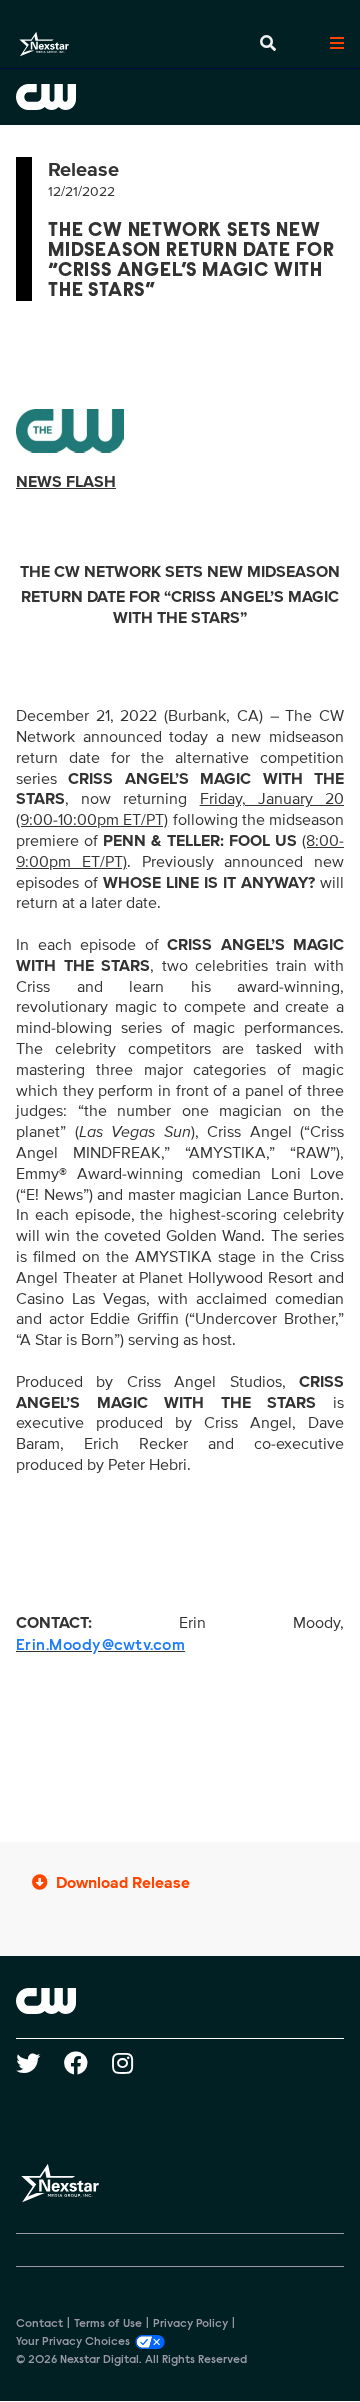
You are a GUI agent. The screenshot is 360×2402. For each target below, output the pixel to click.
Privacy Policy (190, 2324)
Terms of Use (108, 2324)
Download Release (123, 1883)
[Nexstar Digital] (44, 44)
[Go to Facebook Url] (88, 2063)
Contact (39, 2324)
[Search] (268, 44)
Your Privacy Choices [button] (73, 2342)
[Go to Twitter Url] (40, 2063)
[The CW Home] (180, 97)
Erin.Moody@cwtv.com (100, 1646)
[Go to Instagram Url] (134, 2063)
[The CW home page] (180, 2001)
